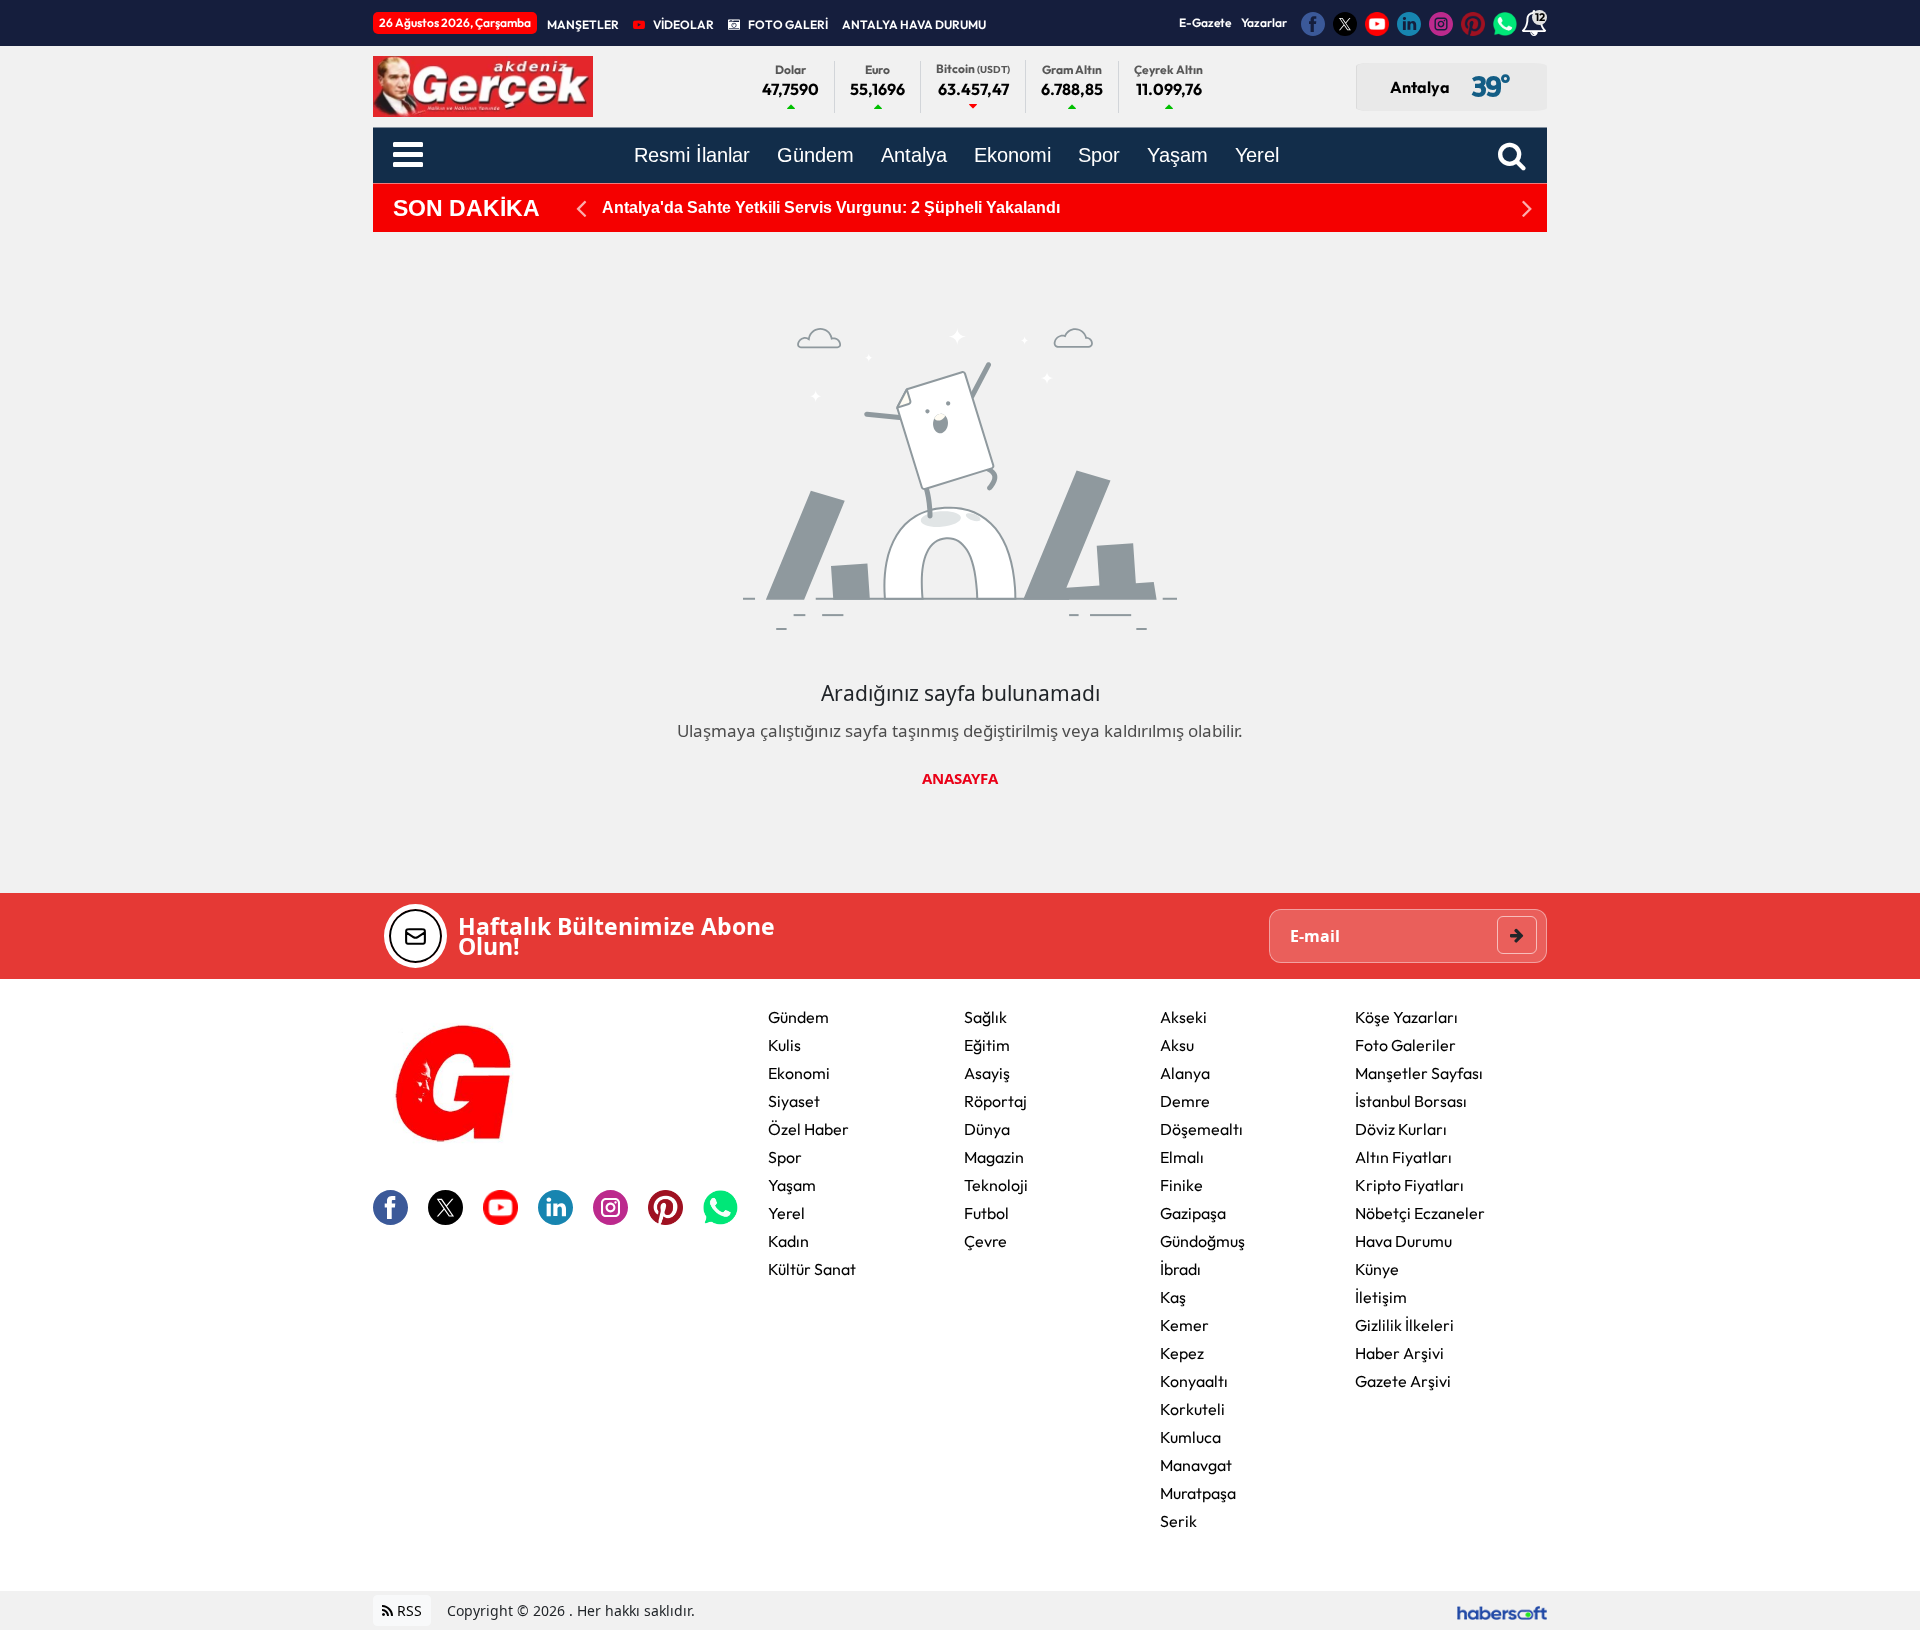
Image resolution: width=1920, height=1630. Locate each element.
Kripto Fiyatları (1409, 1185)
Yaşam (792, 1185)
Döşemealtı (1201, 1129)
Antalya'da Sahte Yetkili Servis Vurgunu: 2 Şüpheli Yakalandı (831, 207)
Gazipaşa (1193, 1213)
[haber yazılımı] (1502, 1610)
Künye (1377, 1269)
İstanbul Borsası (1411, 1101)
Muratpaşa (1198, 1493)
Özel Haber (808, 1129)
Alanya (1185, 1073)
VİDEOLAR (683, 24)
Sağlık (985, 1017)
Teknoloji (996, 1185)
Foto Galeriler (1405, 1045)
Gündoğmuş (1202, 1241)
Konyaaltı (1194, 1381)
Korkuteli (1192, 1409)
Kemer (1184, 1325)
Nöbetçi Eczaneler (1420, 1213)
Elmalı (1182, 1157)
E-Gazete (1205, 22)
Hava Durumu (1403, 1241)
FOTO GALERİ (788, 24)
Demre (1185, 1101)
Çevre (985, 1241)
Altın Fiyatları (1403, 1157)
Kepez (1182, 1353)
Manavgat (1196, 1465)
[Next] (1527, 208)
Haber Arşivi (1399, 1353)
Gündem (798, 1017)
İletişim (1381, 1297)
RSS (407, 1610)
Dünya (987, 1129)
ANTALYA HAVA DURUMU (914, 24)
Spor (785, 1157)
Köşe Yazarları (1406, 1017)
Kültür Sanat (812, 1269)
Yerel (786, 1213)
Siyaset (794, 1101)
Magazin (994, 1157)
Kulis (784, 1045)
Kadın (788, 1241)
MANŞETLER (583, 24)
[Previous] (581, 208)
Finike (1181, 1185)
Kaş (1173, 1297)
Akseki (1183, 1017)
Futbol (986, 1213)
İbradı (1180, 1269)
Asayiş (987, 1073)
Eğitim (987, 1045)
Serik (1178, 1521)
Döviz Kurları (1401, 1129)
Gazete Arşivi (1403, 1381)
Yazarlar (1264, 22)
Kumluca (1190, 1437)
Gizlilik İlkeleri (1404, 1325)
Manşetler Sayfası (1419, 1073)
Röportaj (995, 1101)
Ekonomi (799, 1073)
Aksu (1177, 1045)
